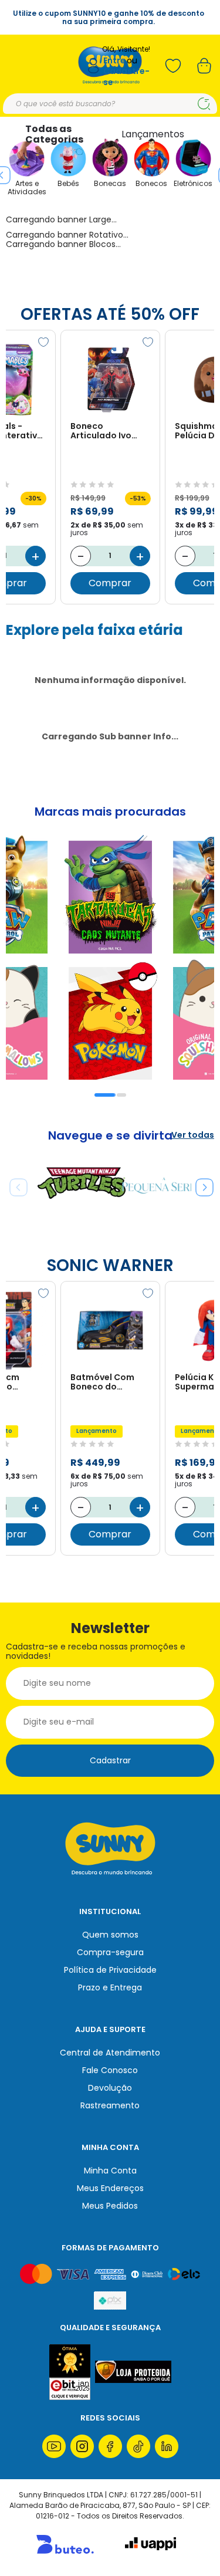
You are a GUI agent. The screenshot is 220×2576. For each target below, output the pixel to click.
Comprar (110, 583)
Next (200, 1183)
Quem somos (110, 1935)
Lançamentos (153, 134)
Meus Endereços (110, 2188)
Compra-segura (110, 1952)
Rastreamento (110, 2105)
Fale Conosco (110, 2070)
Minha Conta (110, 2171)
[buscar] (204, 104)
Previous (14, 1183)
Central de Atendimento (110, 2053)
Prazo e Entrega (110, 1987)
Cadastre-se (126, 77)
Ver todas (193, 1135)
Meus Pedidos (110, 2206)
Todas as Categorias (54, 134)
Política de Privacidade (110, 1970)
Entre (114, 61)
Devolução (110, 2088)
